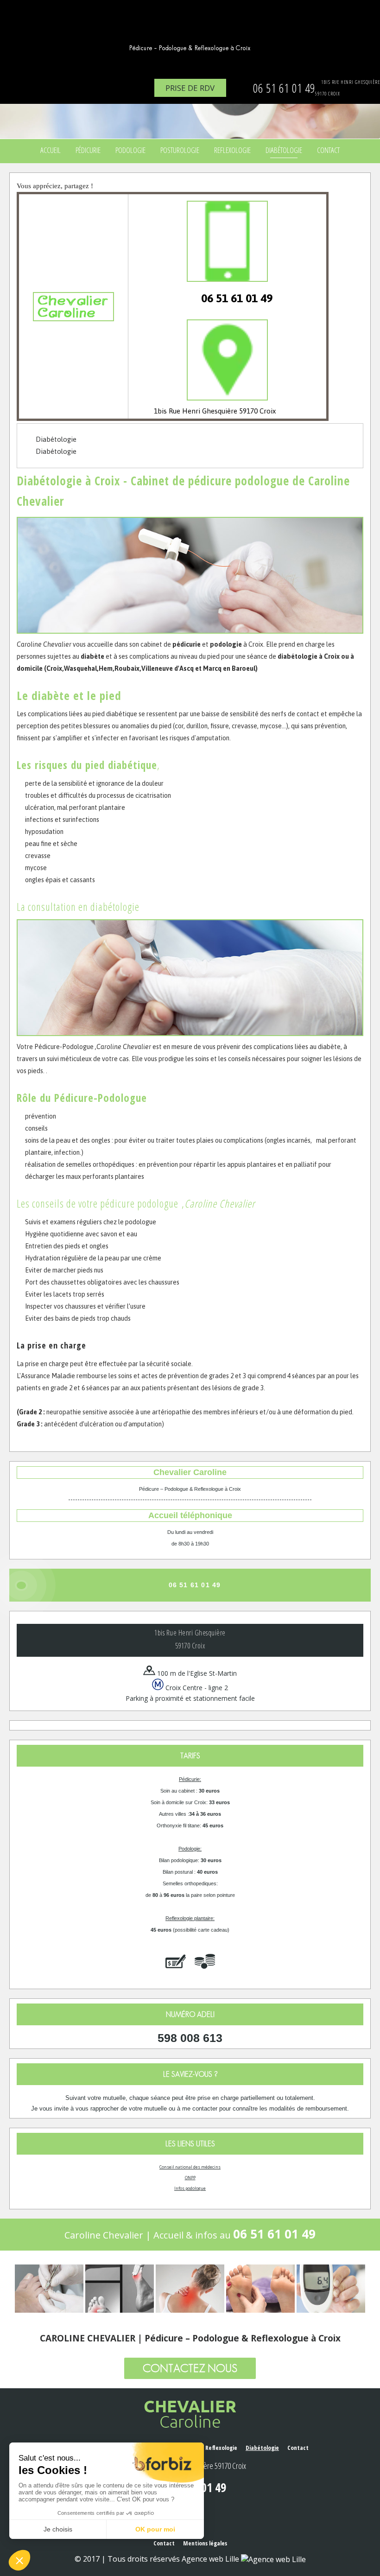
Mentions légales (205, 2543)
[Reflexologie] (260, 2289)
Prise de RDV (190, 88)
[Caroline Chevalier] (190, 30)
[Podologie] (120, 2289)
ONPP (190, 2178)
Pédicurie (88, 150)
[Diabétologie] (331, 2289)
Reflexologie (232, 150)
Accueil (51, 150)
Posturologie (180, 150)
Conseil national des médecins (190, 2167)
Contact (328, 150)
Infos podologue (190, 2188)
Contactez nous (190, 2368)
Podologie (130, 150)
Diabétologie (284, 150)
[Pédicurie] (49, 2289)
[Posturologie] (190, 2289)
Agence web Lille (211, 2559)
